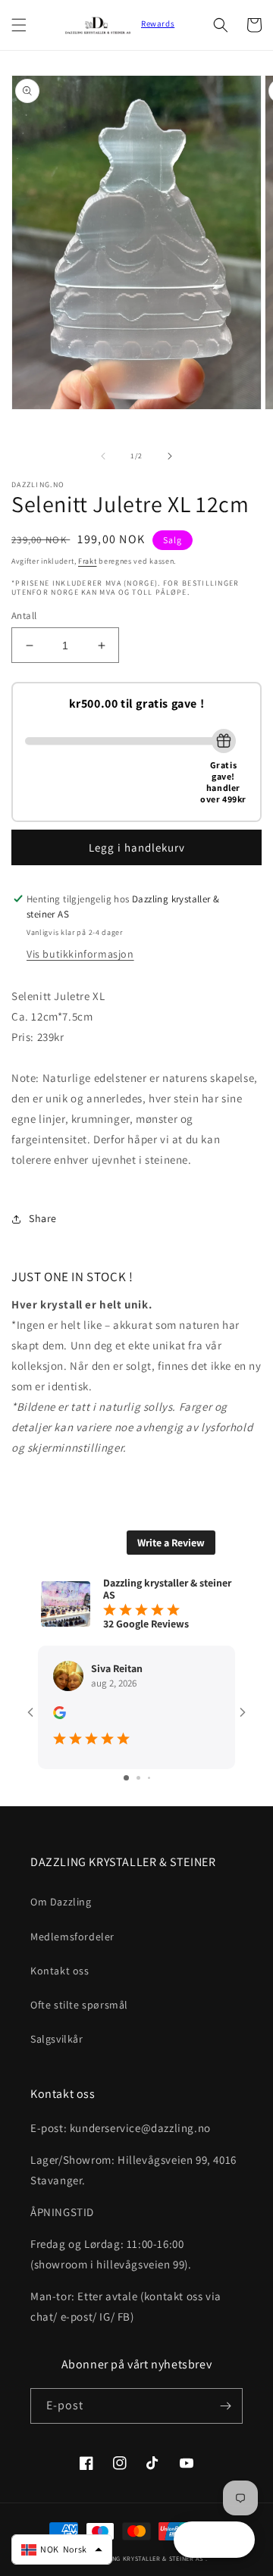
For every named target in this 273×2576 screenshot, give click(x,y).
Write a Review (171, 1543)
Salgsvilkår (57, 2039)
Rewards (158, 23)
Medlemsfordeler (72, 1937)
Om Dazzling (61, 1902)
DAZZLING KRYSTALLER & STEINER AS (147, 2558)
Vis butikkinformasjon (80, 954)
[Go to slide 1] (126, 1778)
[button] (19, 25)
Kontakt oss (60, 1971)
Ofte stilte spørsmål (79, 2005)
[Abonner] (225, 2406)
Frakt (88, 561)
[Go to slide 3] (149, 1778)
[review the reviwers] (60, 1715)
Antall (24, 616)
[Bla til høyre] (170, 456)
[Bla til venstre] (103, 456)
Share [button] (43, 1218)
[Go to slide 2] (138, 1778)
